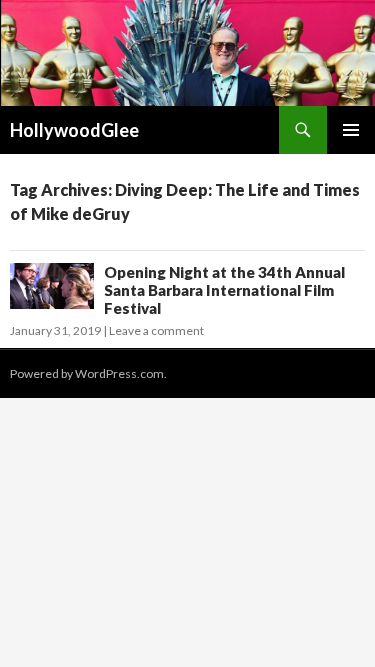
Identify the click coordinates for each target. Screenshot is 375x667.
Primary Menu (351, 130)
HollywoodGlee (74, 130)
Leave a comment (156, 330)
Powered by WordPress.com (87, 373)
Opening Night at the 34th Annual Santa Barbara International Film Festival (224, 290)
